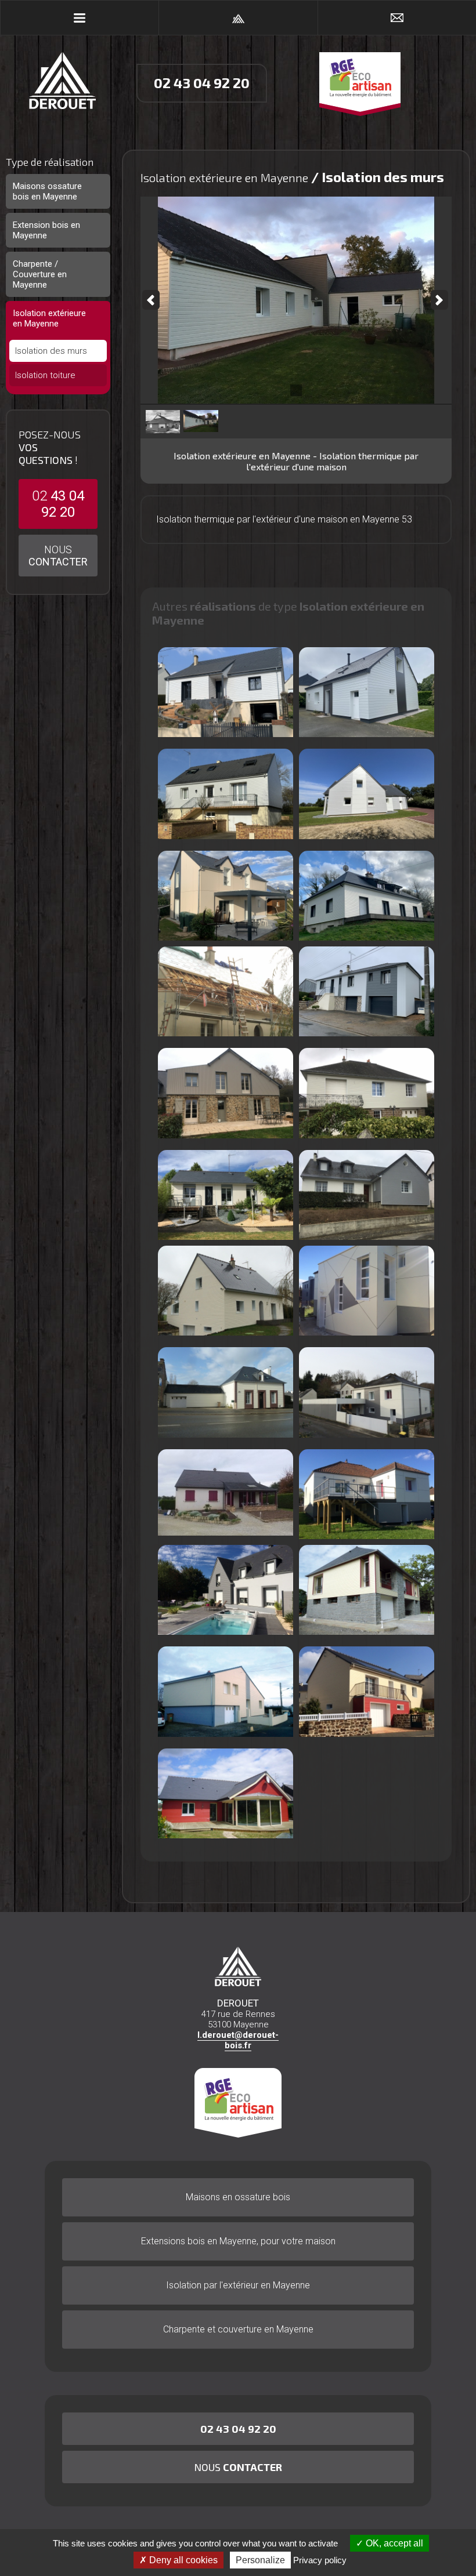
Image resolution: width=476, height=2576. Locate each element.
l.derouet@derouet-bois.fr (238, 2040)
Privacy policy (320, 2560)
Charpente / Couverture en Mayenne (40, 274)
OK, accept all (393, 2543)
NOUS (58, 556)
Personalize (260, 2560)
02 (58, 504)
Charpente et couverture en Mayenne (238, 2329)
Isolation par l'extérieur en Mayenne (238, 2285)
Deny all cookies (182, 2560)
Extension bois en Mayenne (46, 230)
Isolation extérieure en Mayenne (49, 318)
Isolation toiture (45, 375)
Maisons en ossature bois (238, 2197)
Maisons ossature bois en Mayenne (47, 191)
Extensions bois (238, 2241)
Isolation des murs (51, 351)
